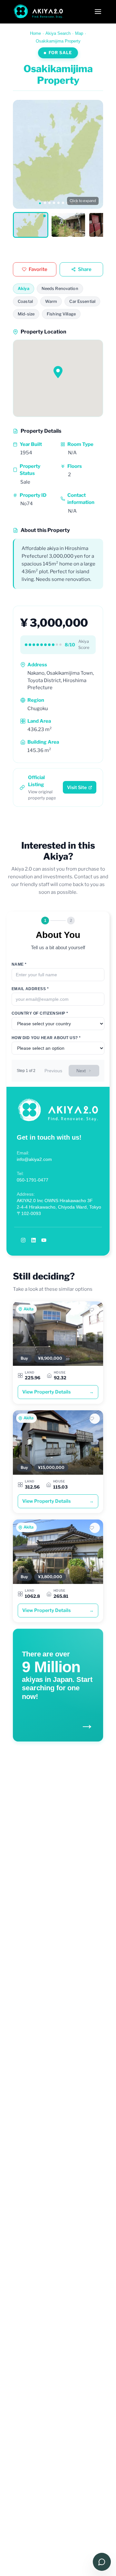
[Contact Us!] (102, 2562)
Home (35, 33)
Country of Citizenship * (40, 1013)
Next (81, 1071)
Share (85, 269)
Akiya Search (58, 33)
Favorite (38, 269)
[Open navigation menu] (98, 12)
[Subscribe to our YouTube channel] (44, 1240)
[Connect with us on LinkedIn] (34, 1240)
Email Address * (30, 989)
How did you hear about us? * (46, 1038)
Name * (19, 964)
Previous (53, 1071)
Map (79, 33)
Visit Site (77, 787)
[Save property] (95, 1310)
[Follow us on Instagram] (23, 1240)
